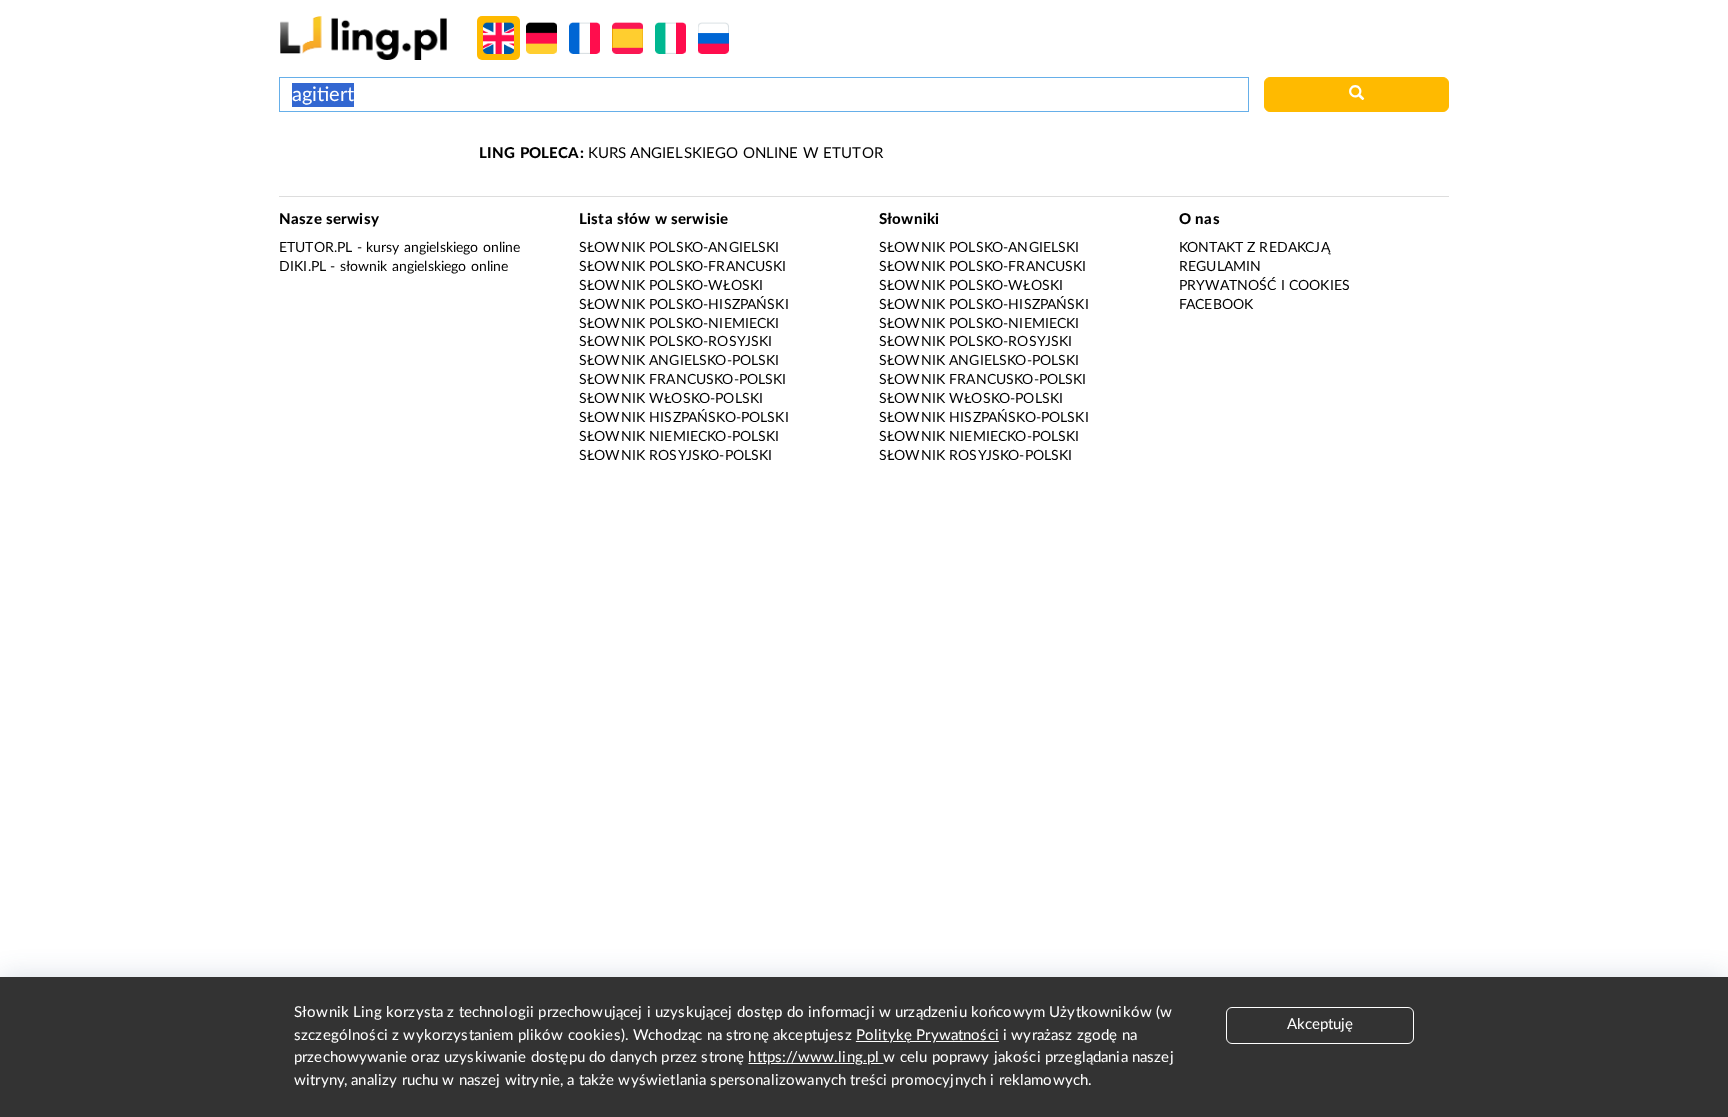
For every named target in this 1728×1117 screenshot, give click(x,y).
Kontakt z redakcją (1254, 248)
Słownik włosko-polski (671, 399)
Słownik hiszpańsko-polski (684, 418)
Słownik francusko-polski (683, 380)
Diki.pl (302, 267)
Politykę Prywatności (927, 1035)
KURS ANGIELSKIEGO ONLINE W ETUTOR (681, 153)
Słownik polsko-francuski (683, 267)
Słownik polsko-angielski (679, 248)
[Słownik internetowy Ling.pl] (363, 37)
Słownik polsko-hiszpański (684, 305)
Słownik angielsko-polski (679, 361)
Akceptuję (1320, 1024)
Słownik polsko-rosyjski (675, 342)
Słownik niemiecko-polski (679, 437)
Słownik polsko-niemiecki (679, 324)
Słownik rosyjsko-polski (675, 456)
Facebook (1216, 305)
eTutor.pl (315, 248)
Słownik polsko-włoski (671, 286)
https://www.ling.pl (815, 1057)
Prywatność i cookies (1264, 286)
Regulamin (1220, 267)
